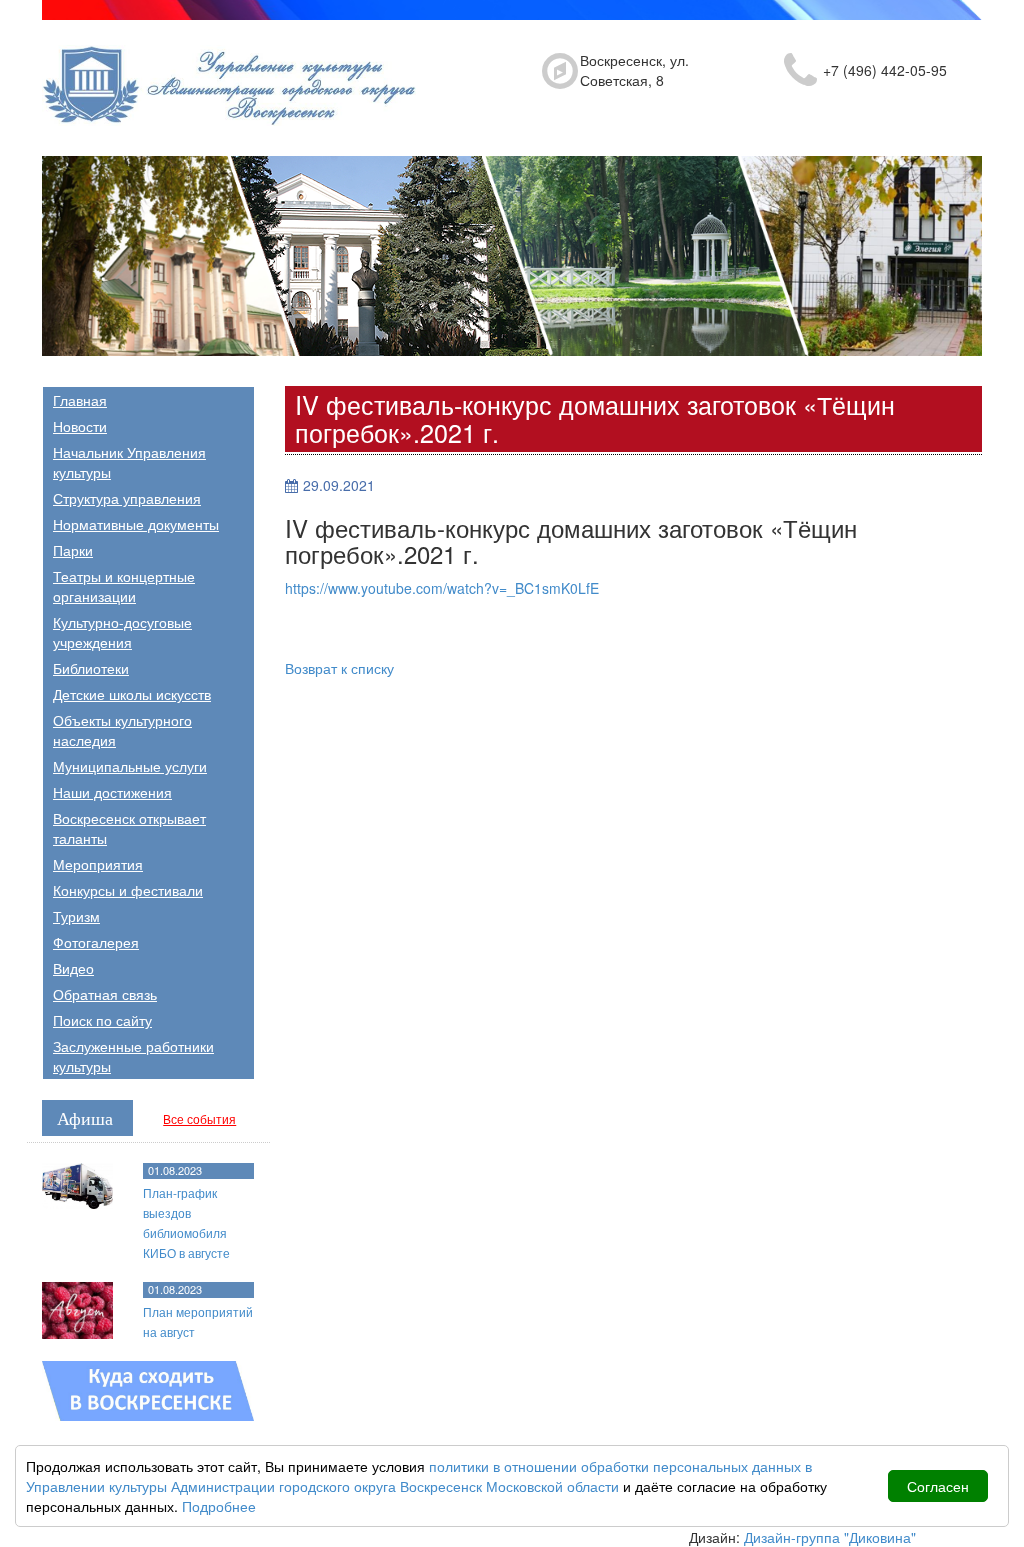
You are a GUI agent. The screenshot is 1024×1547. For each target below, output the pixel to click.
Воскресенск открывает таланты (129, 828)
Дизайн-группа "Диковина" (830, 1537)
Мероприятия (98, 864)
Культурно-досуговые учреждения (122, 632)
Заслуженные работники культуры (133, 1056)
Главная (80, 400)
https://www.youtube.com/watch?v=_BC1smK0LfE (442, 588)
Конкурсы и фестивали (128, 890)
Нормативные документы (136, 524)
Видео (73, 968)
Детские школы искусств (132, 694)
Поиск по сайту (102, 1020)
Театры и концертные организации (124, 586)
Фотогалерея (96, 942)
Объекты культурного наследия (122, 730)
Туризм (76, 916)
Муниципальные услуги (130, 766)
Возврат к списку (339, 668)
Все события (199, 1118)
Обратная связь (105, 994)
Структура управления (127, 498)
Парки (73, 550)
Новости (80, 426)
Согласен (938, 1486)
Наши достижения (112, 792)
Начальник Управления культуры (129, 462)
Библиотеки (91, 668)
